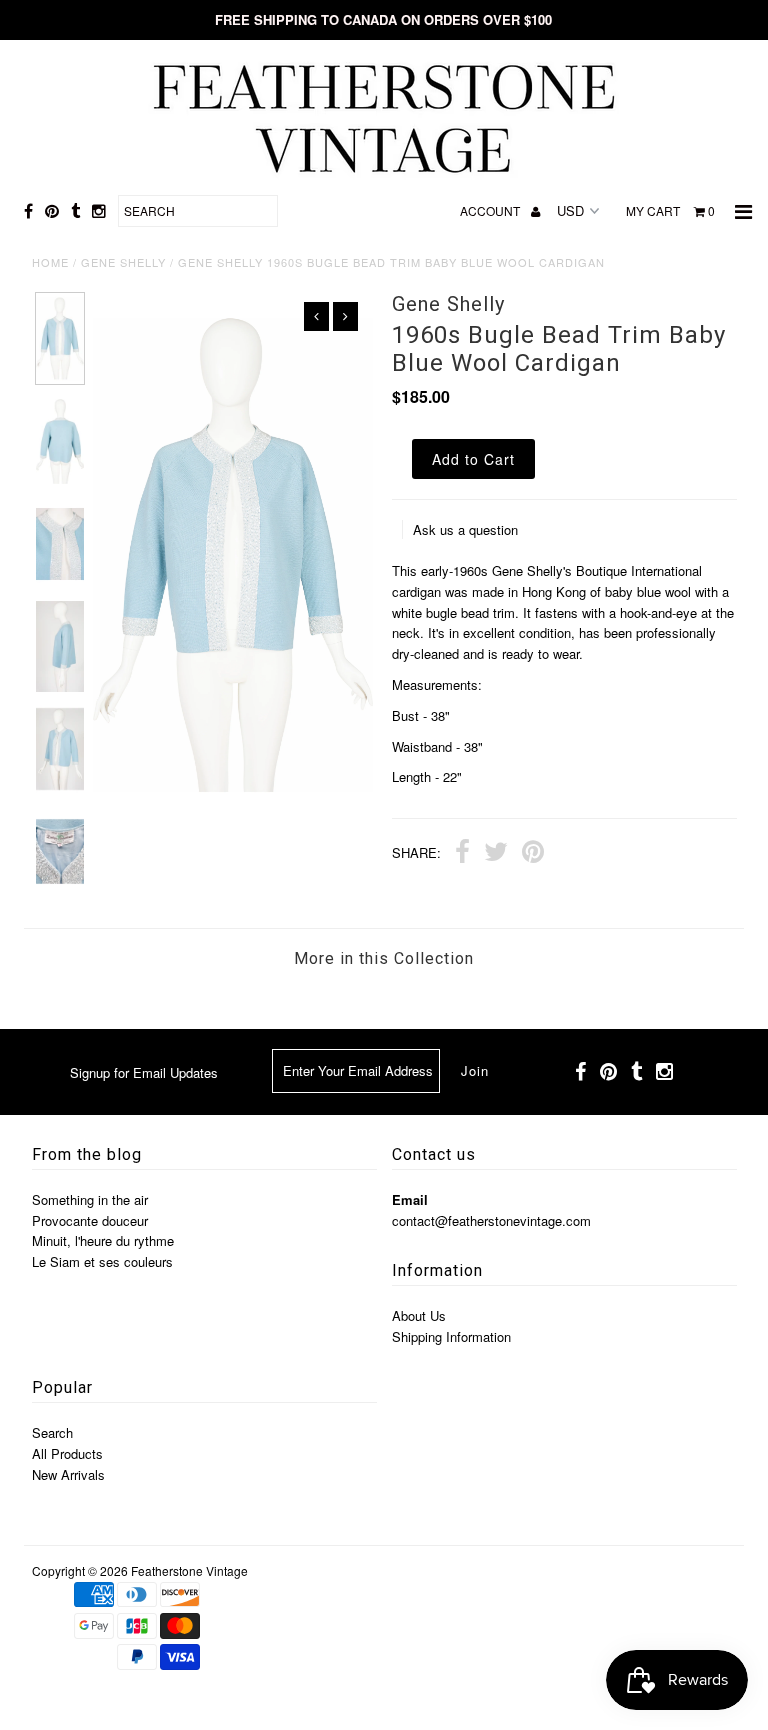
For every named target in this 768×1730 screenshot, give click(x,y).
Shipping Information (451, 1336)
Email (410, 1199)
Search (52, 1432)
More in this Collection (384, 958)
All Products (67, 1453)
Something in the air (90, 1199)
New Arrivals (68, 1474)
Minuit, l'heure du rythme (103, 1240)
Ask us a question (465, 529)
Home (50, 262)
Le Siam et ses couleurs (102, 1261)
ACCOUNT (491, 210)
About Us (419, 1315)
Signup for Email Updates (144, 1072)
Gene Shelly (123, 262)
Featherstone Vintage (189, 1570)
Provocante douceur (90, 1220)
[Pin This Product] (533, 854)
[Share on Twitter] (496, 854)
